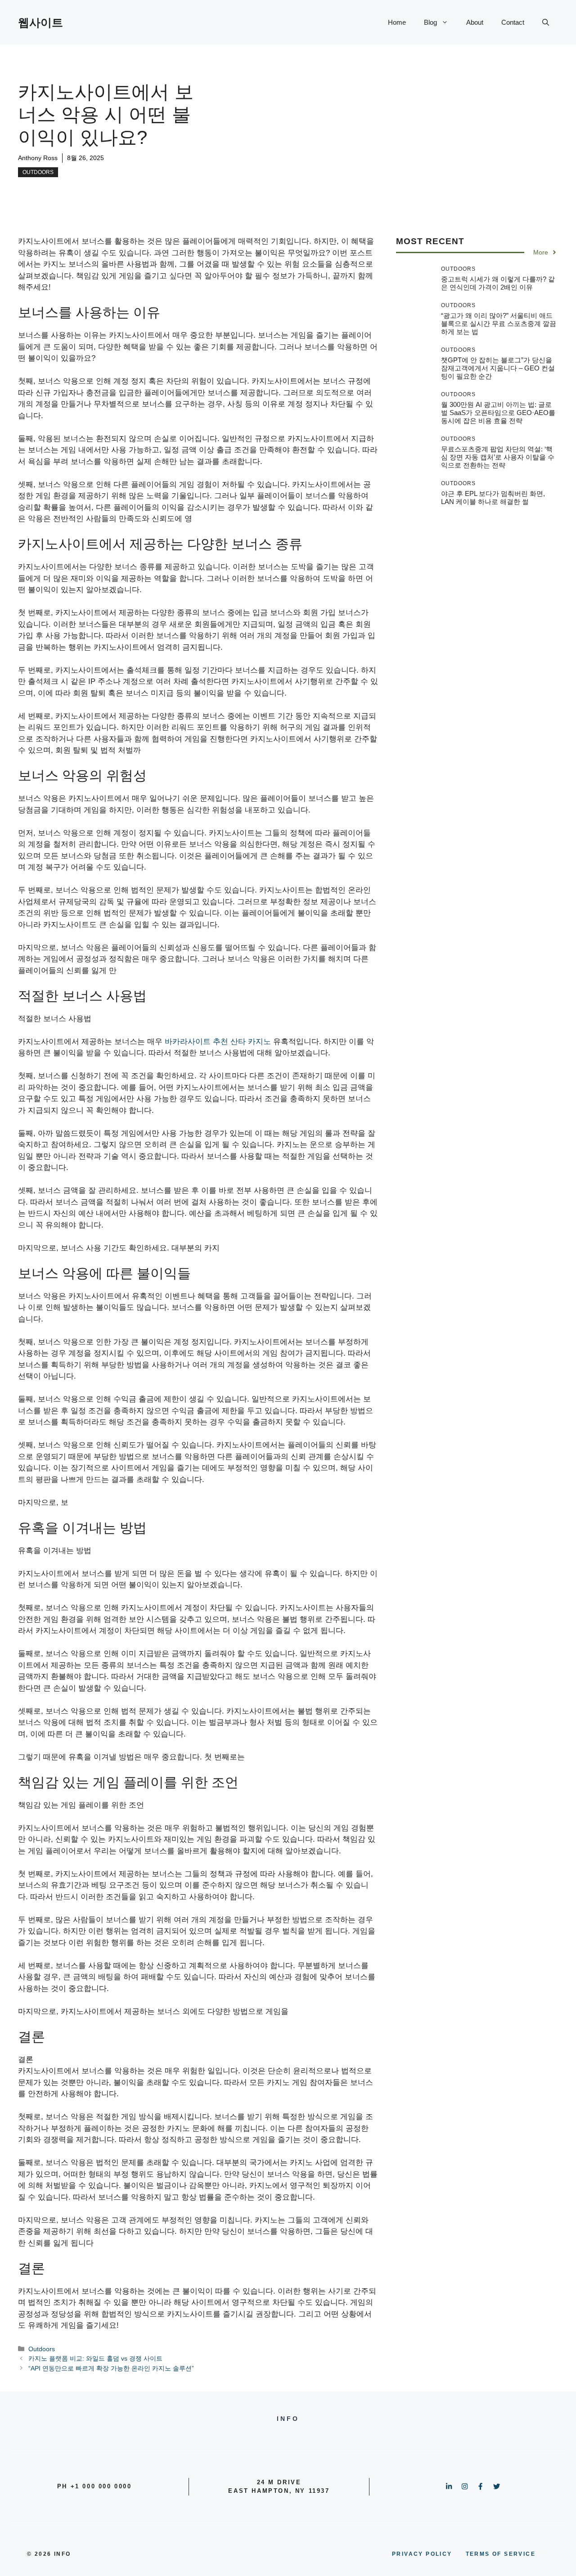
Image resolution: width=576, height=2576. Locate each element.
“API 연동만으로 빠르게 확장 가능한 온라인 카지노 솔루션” (111, 2368)
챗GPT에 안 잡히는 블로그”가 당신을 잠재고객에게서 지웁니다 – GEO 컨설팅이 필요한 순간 (498, 368)
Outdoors (38, 172)
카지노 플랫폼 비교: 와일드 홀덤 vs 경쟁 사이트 (95, 2358)
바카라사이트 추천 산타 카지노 (218, 1042)
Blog (430, 22)
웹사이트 (40, 22)
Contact (513, 22)
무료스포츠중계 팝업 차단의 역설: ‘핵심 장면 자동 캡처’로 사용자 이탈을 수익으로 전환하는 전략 (498, 457)
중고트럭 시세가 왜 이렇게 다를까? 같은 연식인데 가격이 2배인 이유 (498, 283)
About (475, 22)
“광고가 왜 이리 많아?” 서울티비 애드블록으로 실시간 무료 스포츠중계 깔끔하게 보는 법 (499, 324)
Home (397, 22)
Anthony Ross (38, 158)
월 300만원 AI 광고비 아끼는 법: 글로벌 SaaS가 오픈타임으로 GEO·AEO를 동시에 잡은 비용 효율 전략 (498, 413)
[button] (546, 22)
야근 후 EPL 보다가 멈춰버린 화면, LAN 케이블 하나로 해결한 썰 (493, 498)
